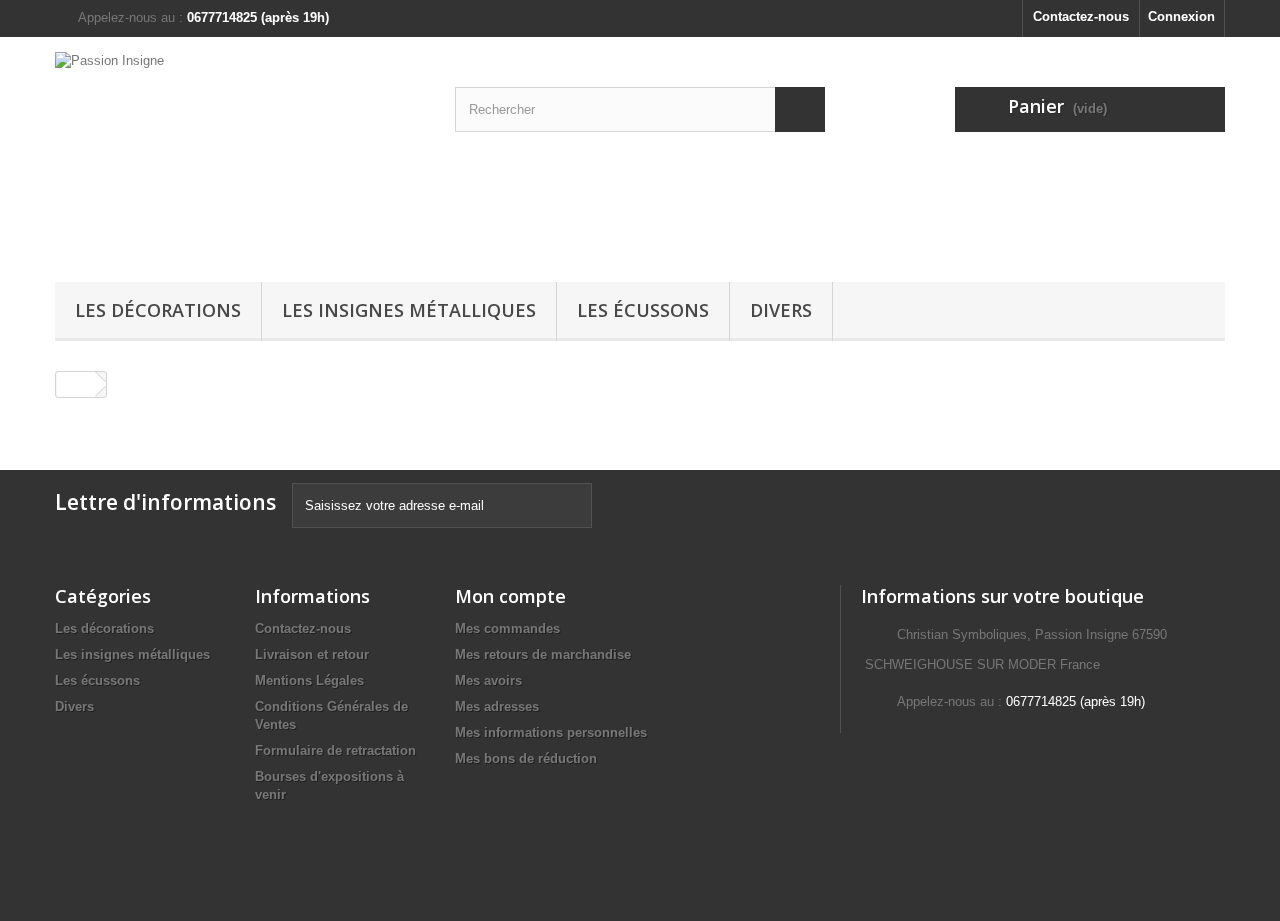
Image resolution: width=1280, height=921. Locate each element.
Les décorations (158, 310)
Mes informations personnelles (551, 732)
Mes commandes (507, 628)
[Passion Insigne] (240, 154)
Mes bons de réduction (526, 758)
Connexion (1181, 16)
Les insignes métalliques (409, 310)
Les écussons (643, 310)
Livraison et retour (312, 654)
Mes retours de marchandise (543, 654)
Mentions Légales (309, 680)
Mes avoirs (488, 680)
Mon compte (510, 596)
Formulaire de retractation (335, 750)
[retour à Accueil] (76, 384)
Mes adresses (497, 706)
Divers (781, 310)
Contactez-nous (1081, 16)
